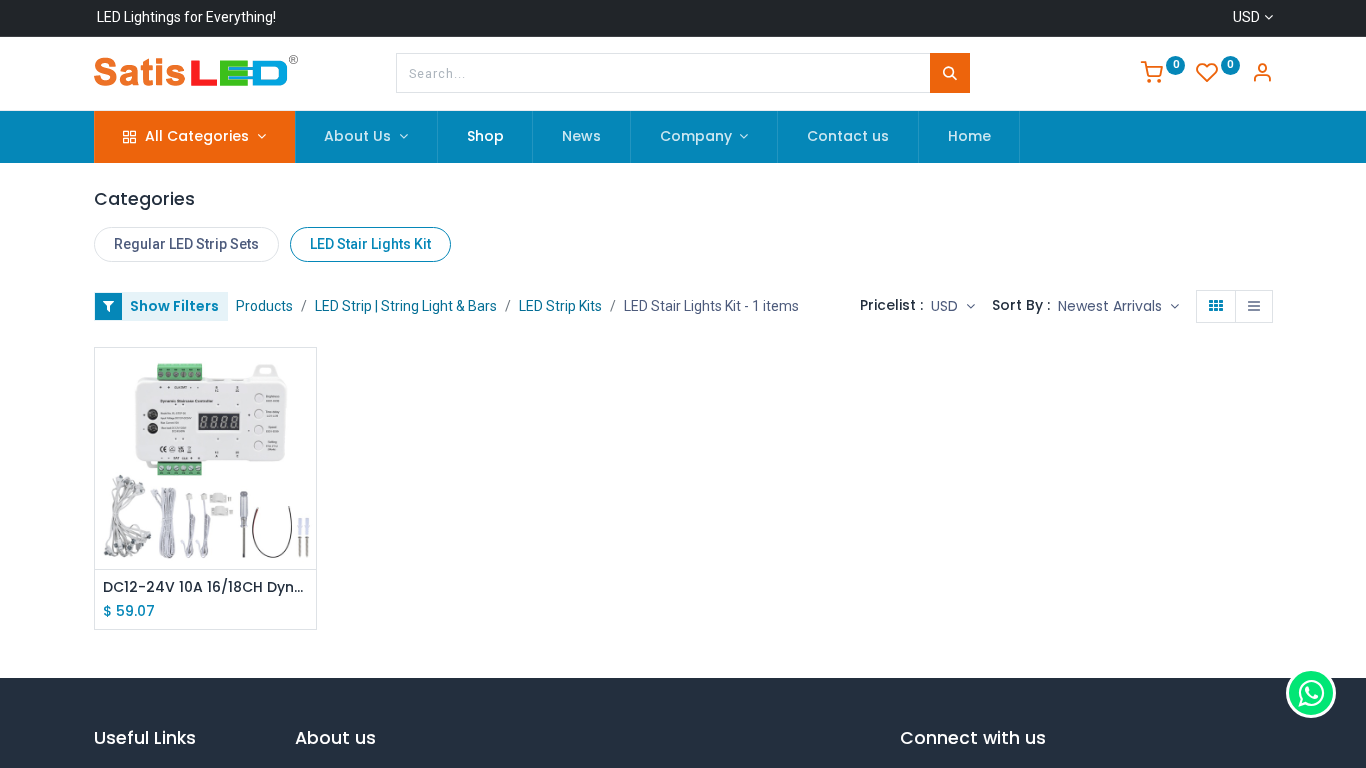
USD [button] (946, 306)
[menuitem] (485, 137)
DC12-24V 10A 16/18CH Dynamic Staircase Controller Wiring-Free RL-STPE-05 (205, 587)
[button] (1118, 307)
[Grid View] (1216, 307)
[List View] (1254, 307)
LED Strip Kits (560, 306)
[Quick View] (303, 380)
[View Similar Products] (303, 470)
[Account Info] (1262, 75)
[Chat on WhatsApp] (1311, 693)
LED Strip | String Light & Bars (406, 306)
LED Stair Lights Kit (370, 244)
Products (264, 306)
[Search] (950, 73)
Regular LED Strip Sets (186, 244)
